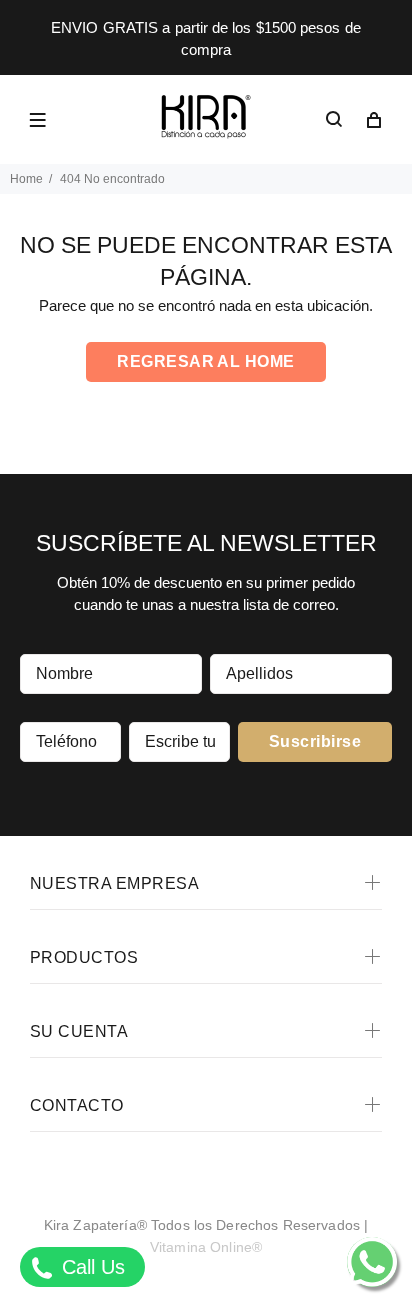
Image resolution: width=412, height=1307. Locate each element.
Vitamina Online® (206, 1247)
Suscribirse (315, 741)
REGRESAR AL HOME (206, 361)
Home (26, 179)
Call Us (90, 1267)
